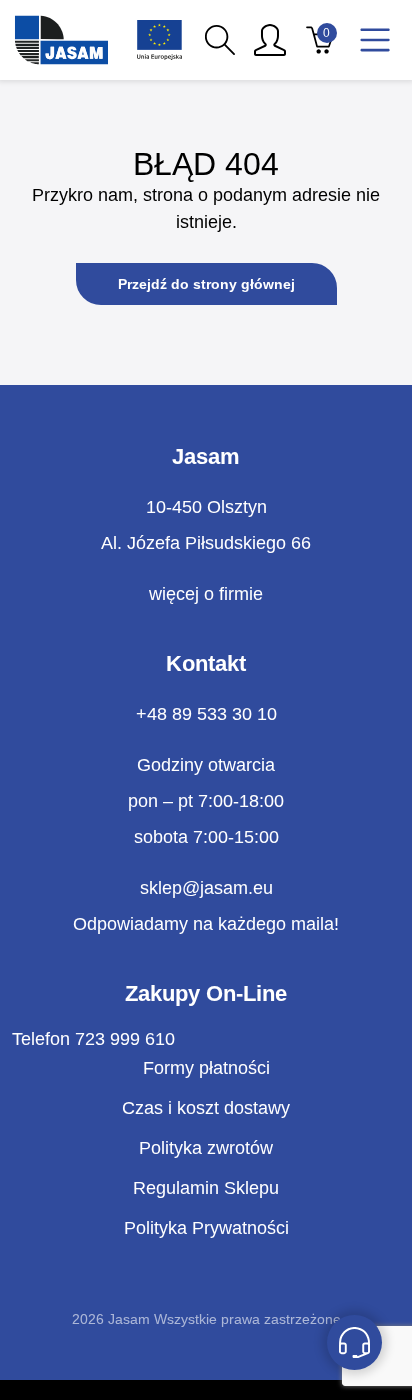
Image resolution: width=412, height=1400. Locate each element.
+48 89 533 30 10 (206, 714)
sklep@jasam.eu (206, 888)
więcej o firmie (206, 594)
